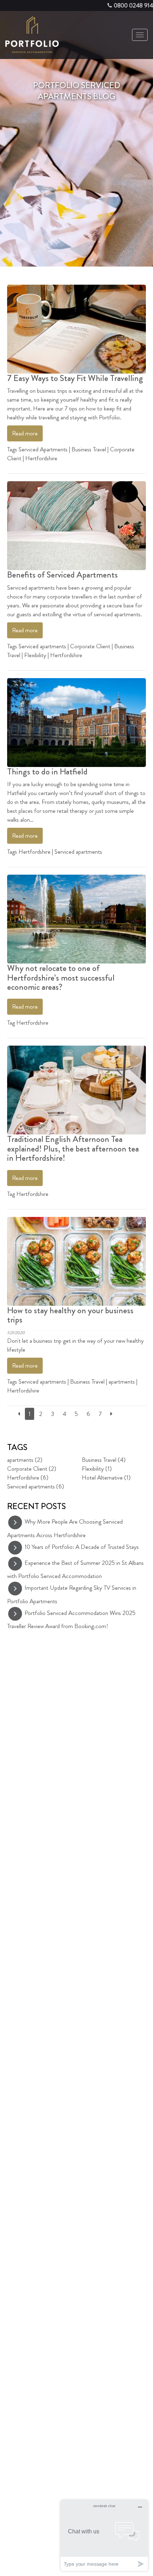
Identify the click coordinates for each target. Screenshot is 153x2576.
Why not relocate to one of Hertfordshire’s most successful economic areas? (61, 978)
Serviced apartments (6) (36, 1486)
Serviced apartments (42, 646)
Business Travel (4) (104, 1460)
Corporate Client (90, 646)
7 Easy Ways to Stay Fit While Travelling (75, 378)
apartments (122, 1381)
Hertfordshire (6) (28, 1477)
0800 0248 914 (133, 5)
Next (144, 174)
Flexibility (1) (97, 1469)
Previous (9, 174)
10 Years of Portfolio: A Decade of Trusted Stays (82, 1547)
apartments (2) (25, 1460)
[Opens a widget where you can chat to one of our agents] (104, 2535)
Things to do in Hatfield (47, 772)
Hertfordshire (41, 458)
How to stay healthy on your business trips (70, 1315)
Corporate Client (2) (32, 1469)
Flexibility (35, 655)
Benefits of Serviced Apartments (62, 575)
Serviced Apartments (43, 449)
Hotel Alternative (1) (106, 1477)
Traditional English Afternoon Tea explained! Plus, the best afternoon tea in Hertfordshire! (73, 1149)
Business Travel (89, 449)
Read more (25, 433)
